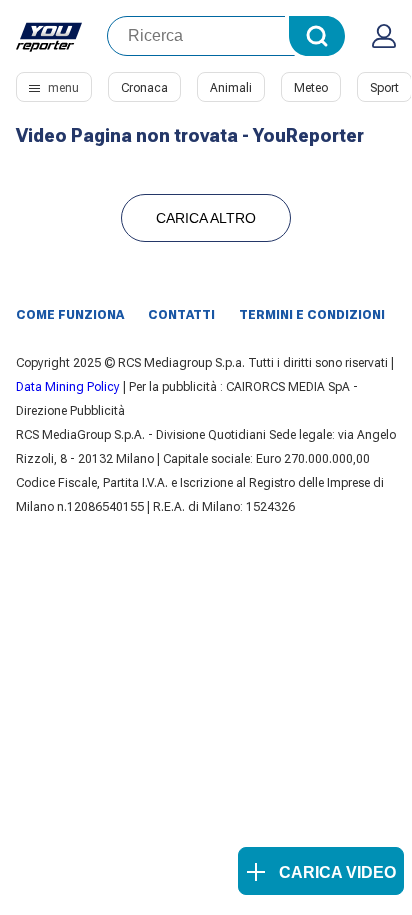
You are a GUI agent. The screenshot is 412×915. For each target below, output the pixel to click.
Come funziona (70, 315)
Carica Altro (206, 218)
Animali (231, 88)
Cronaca (144, 88)
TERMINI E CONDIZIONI (312, 315)
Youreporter (49, 36)
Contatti (181, 315)
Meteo (311, 88)
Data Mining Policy (68, 387)
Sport (384, 88)
